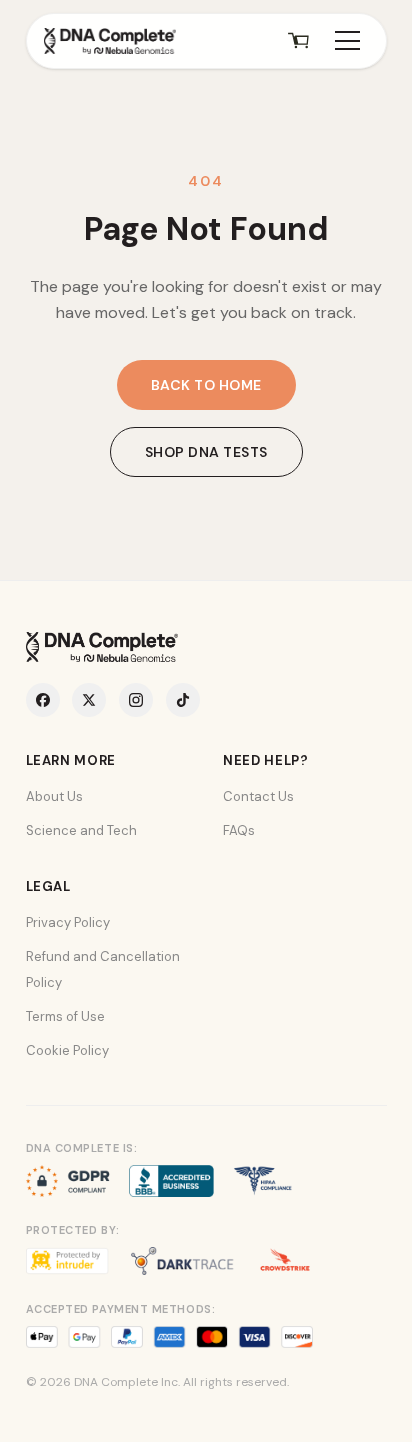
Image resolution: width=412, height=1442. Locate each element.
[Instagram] (136, 700)
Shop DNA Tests (206, 452)
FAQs (239, 830)
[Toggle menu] (347, 41)
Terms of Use (65, 1016)
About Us (54, 796)
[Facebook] (43, 700)
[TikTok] (183, 700)
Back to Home (206, 385)
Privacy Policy (68, 922)
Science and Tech (81, 830)
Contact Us (258, 796)
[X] (89, 700)
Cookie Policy (67, 1050)
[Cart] (299, 41)
